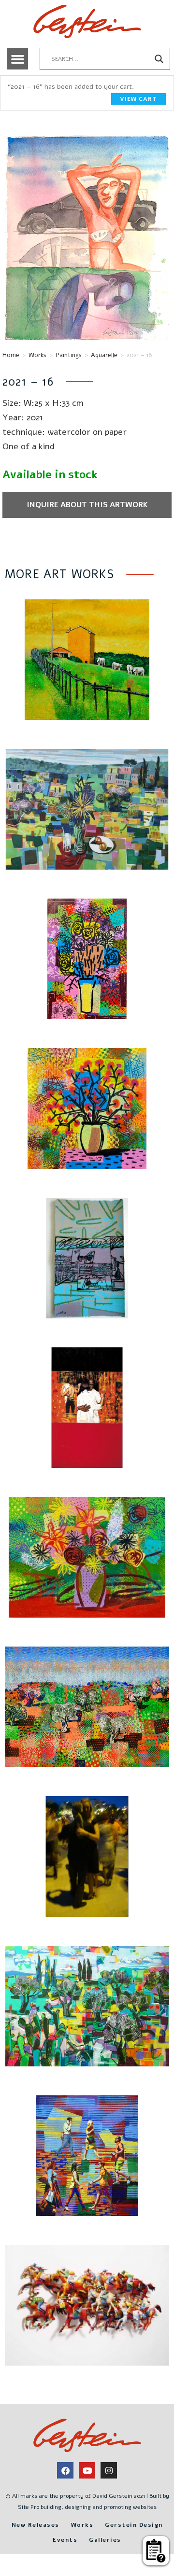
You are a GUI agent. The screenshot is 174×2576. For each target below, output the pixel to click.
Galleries (105, 2540)
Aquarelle (104, 355)
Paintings (69, 355)
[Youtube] (87, 2470)
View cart (138, 99)
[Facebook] (65, 2470)
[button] (17, 59)
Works (37, 355)
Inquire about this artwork (87, 505)
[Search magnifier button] (159, 59)
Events (65, 2540)
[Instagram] (109, 2470)
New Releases (36, 2525)
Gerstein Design (134, 2525)
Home (11, 355)
